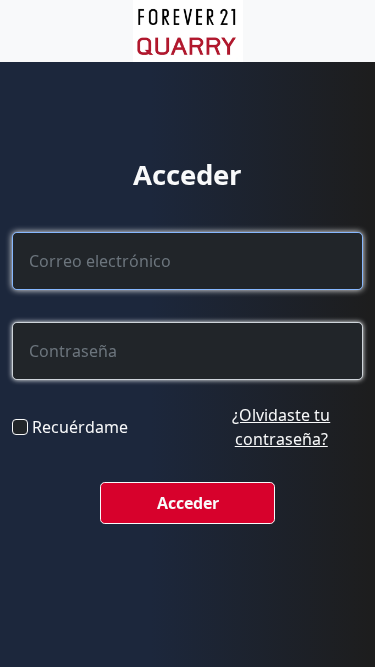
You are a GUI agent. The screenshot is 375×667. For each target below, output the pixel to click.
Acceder (188, 503)
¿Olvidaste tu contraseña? (281, 427)
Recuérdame (80, 427)
